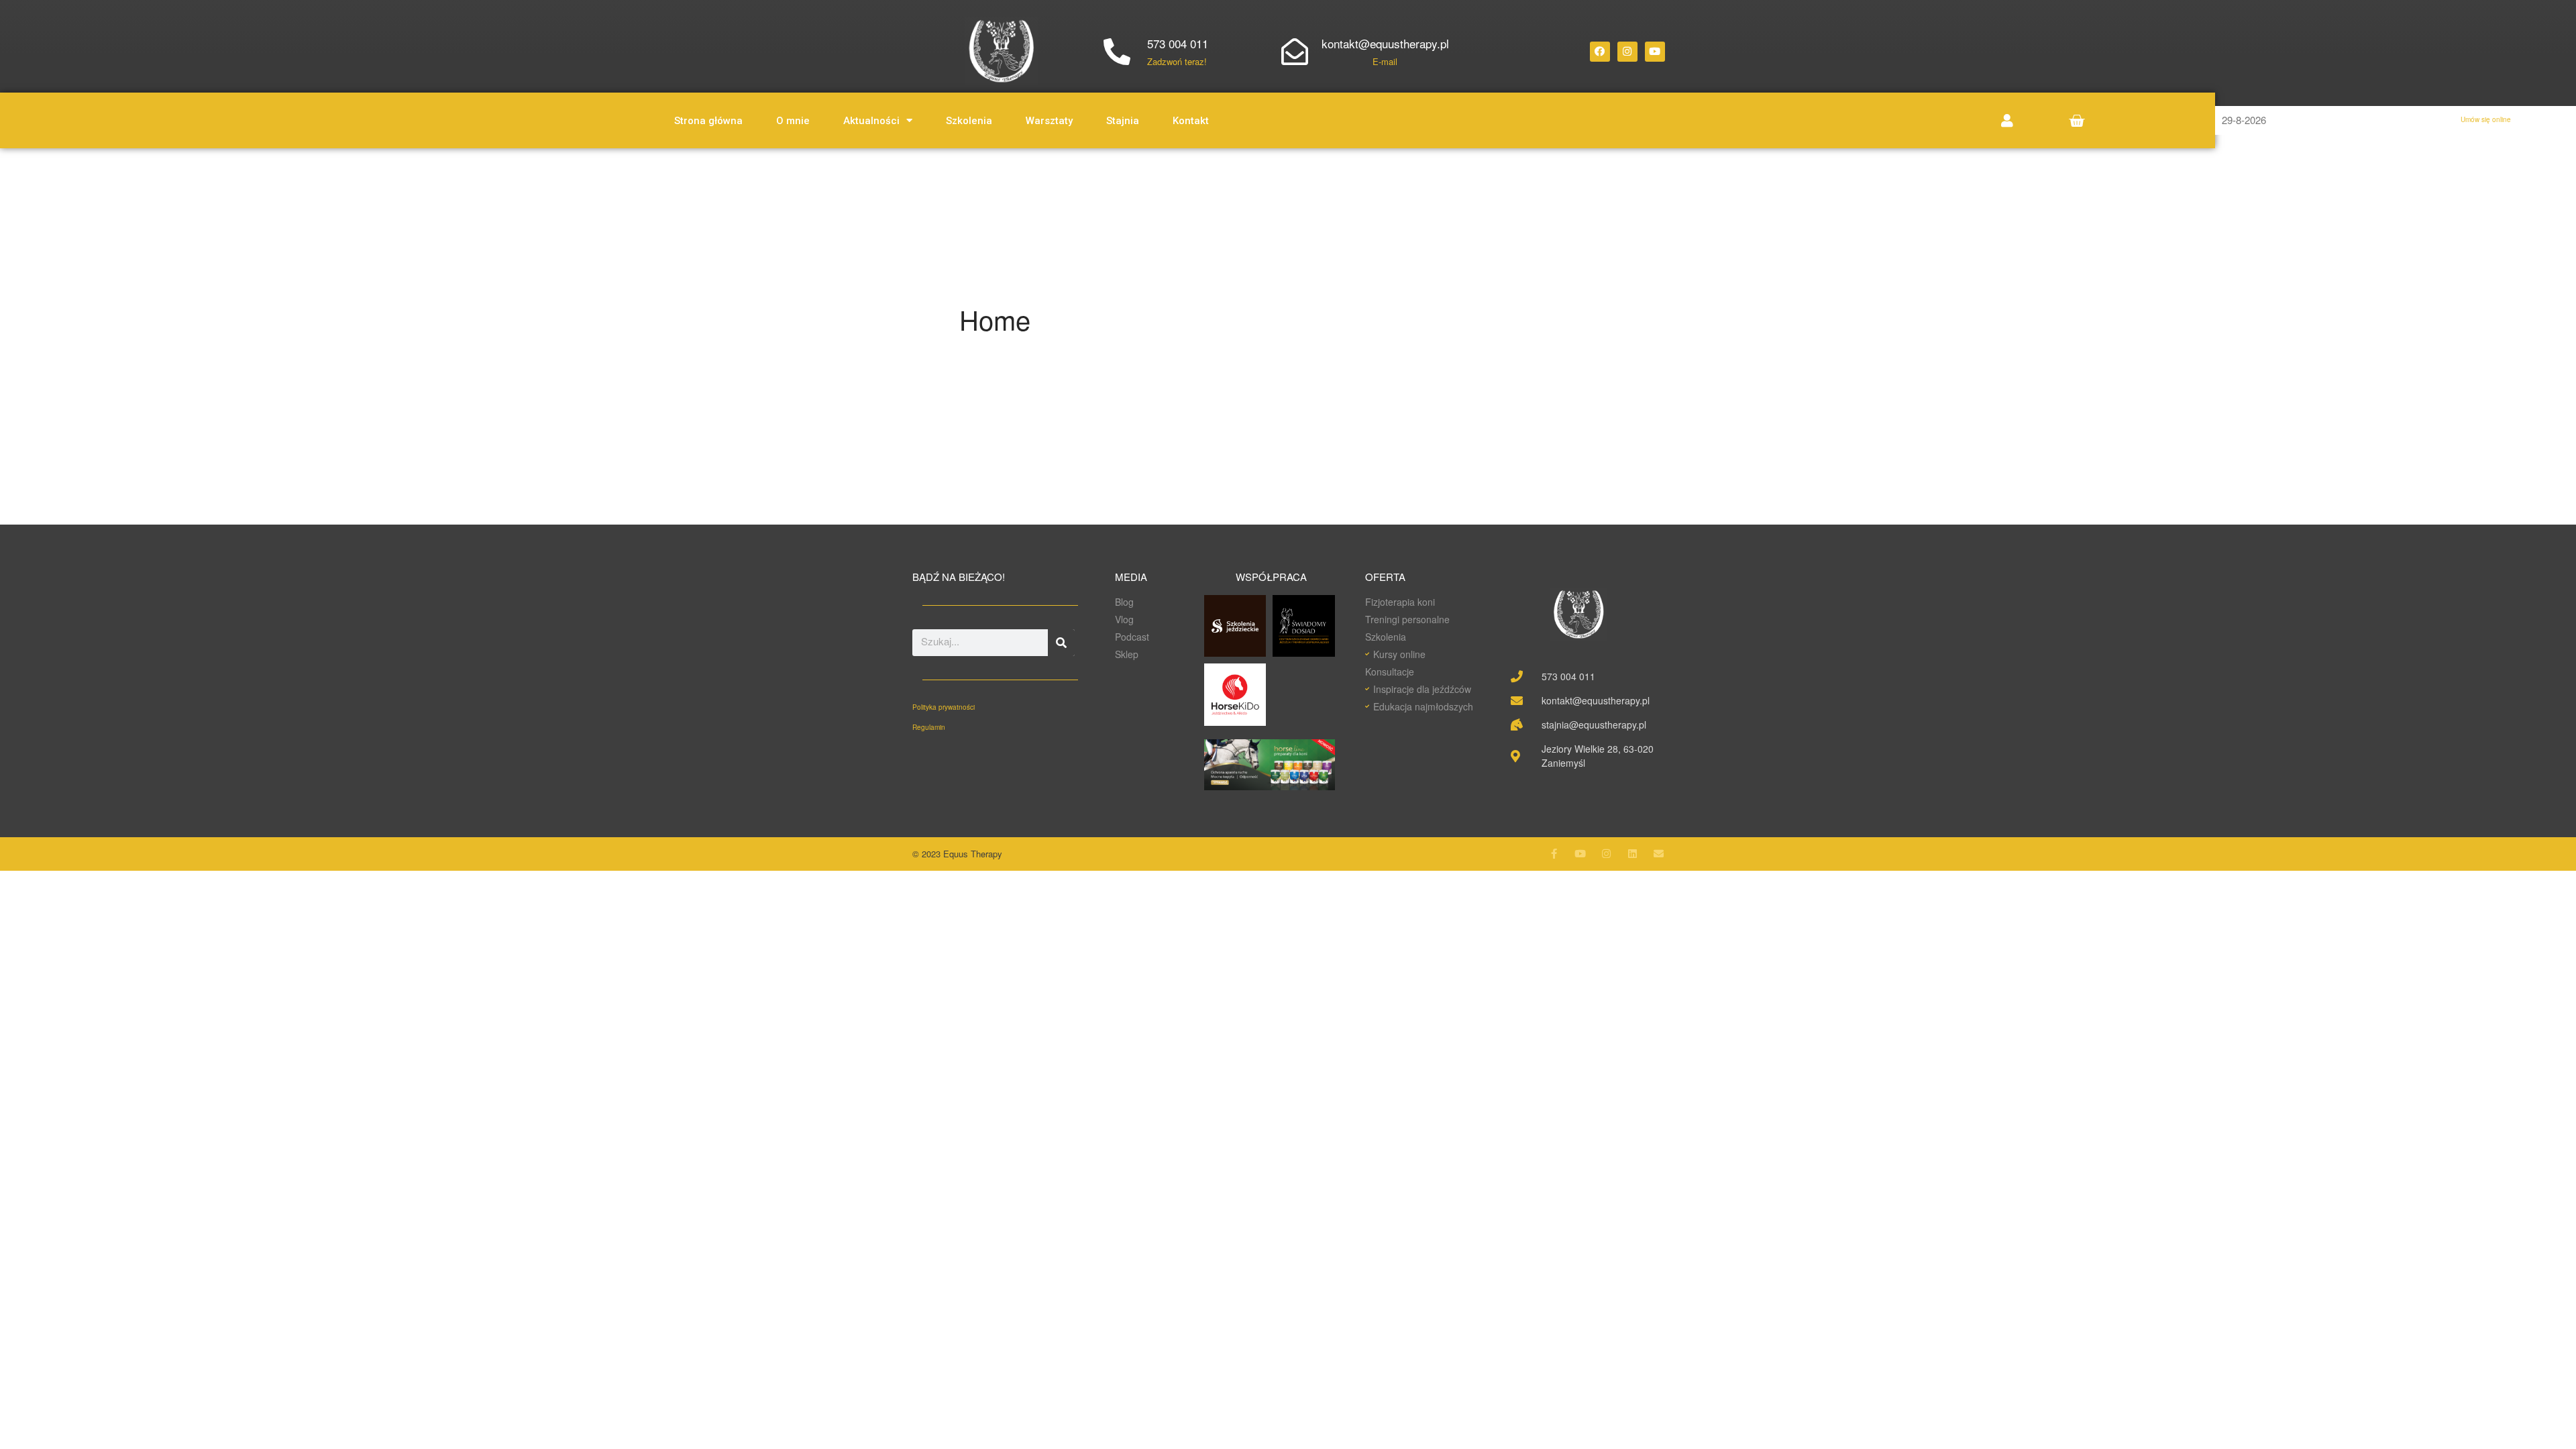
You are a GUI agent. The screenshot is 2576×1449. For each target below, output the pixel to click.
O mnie (793, 121)
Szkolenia (969, 121)
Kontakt (1191, 121)
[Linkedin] (1632, 854)
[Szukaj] (1061, 643)
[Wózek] (2077, 120)
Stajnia (1123, 121)
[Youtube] (1655, 52)
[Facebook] (1600, 52)
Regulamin (929, 727)
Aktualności (871, 121)
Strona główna (708, 121)
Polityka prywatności (944, 707)
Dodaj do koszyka (2450, 956)
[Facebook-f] (1554, 854)
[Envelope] (1659, 854)
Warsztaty (1049, 121)
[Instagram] (1627, 52)
